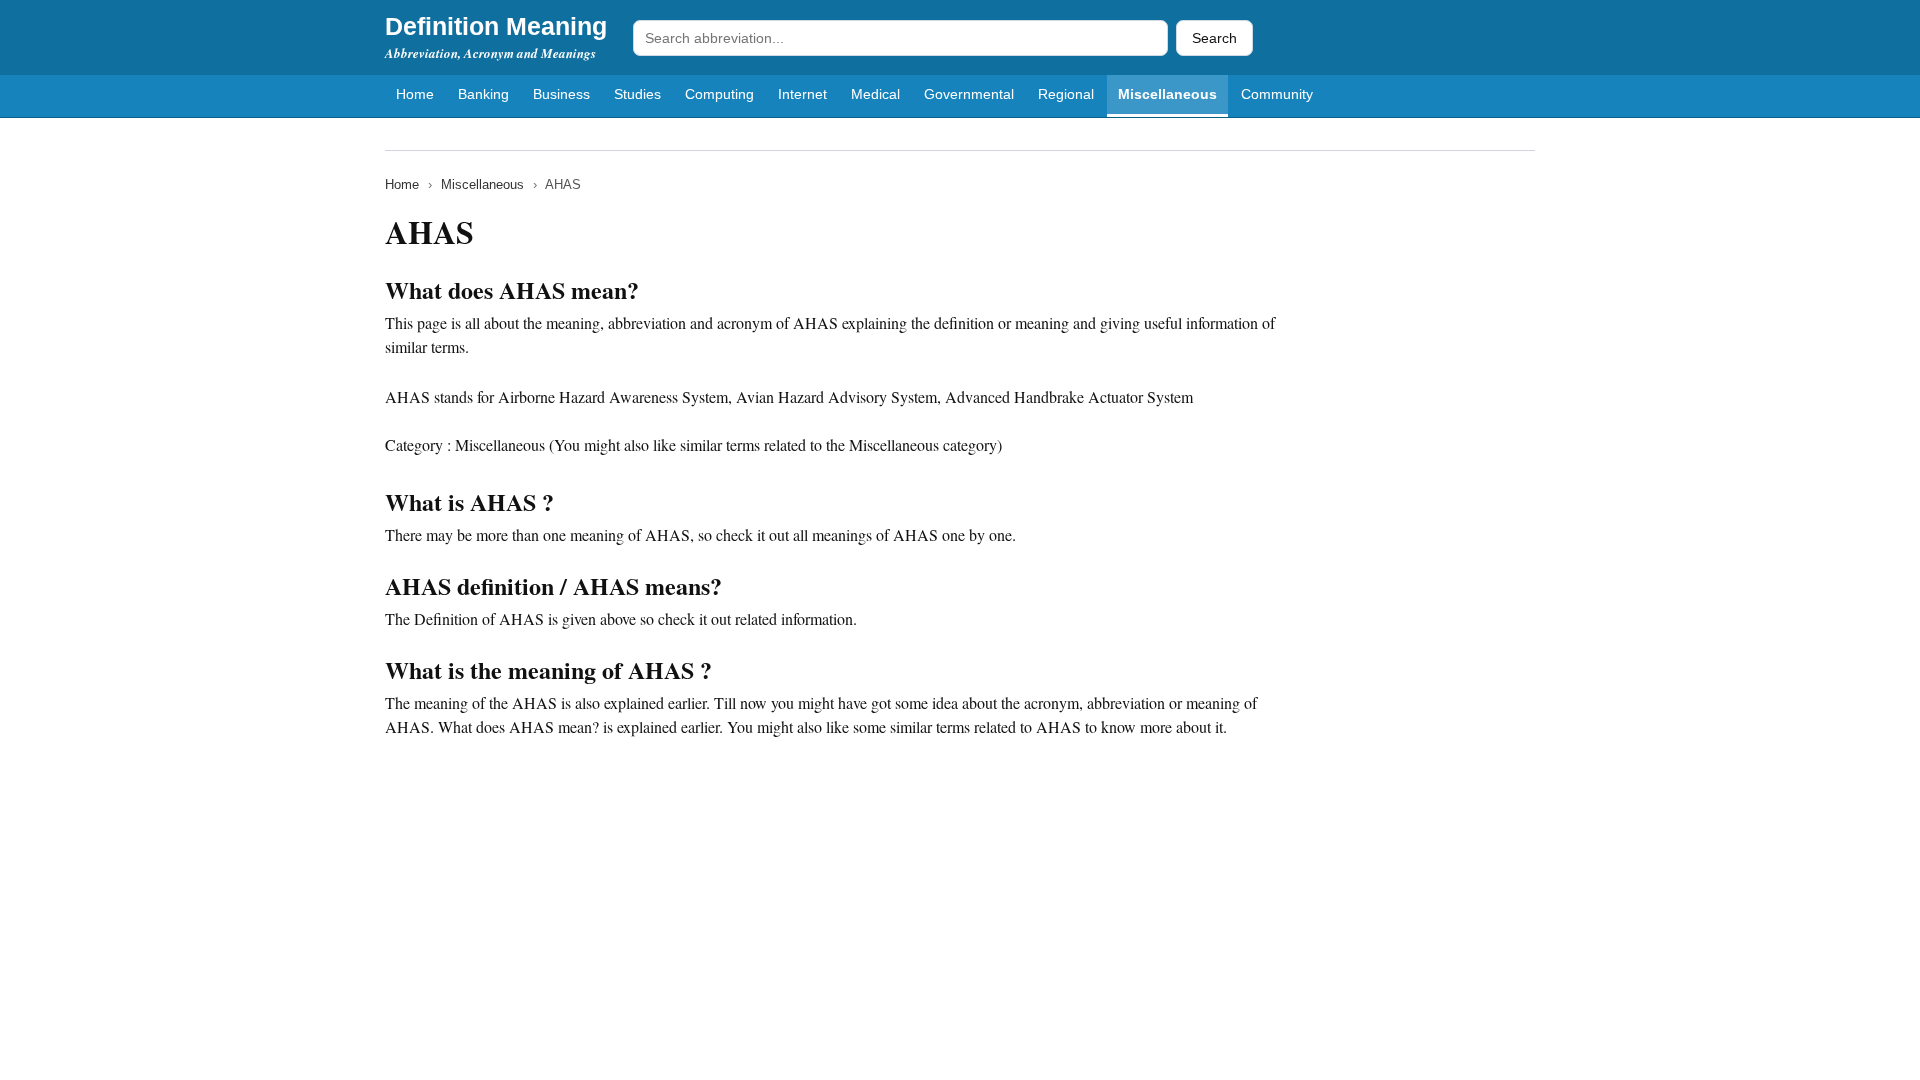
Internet (802, 94)
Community (1277, 94)
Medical (875, 94)
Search (1214, 38)
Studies (637, 94)
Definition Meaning (496, 26)
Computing (719, 94)
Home (415, 94)
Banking (483, 94)
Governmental (969, 94)
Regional (1066, 94)
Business (561, 94)
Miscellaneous (1167, 94)
